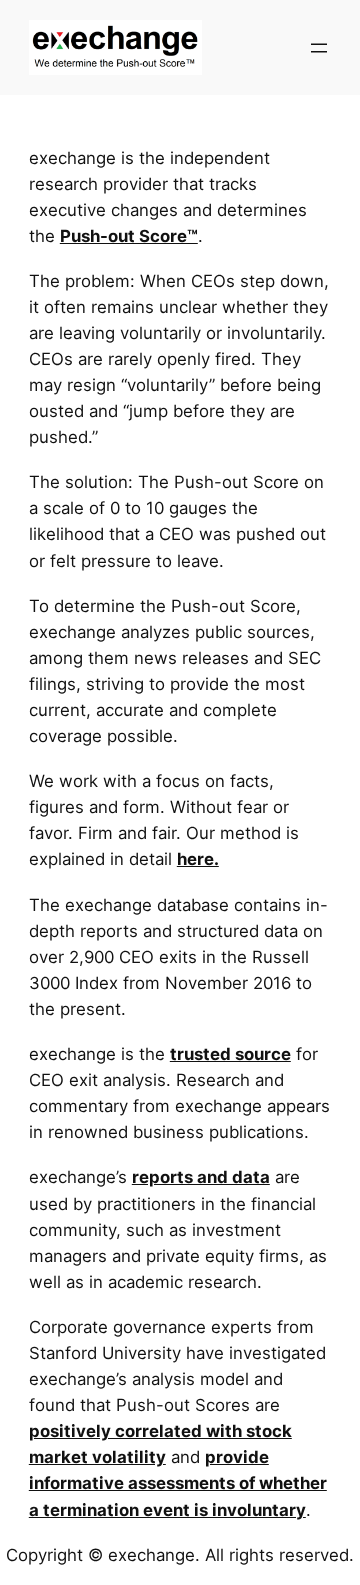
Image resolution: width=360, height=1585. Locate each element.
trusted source (230, 1054)
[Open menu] (319, 48)
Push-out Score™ (129, 236)
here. (198, 859)
